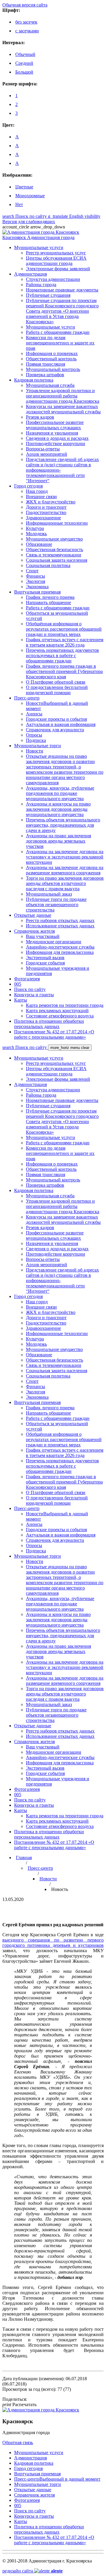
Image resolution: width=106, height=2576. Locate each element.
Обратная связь (18, 2442)
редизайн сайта (33, 2571)
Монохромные (30, 196)
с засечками (27, 31)
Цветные (24, 187)
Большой (24, 72)
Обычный (25, 54)
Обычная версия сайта (25, 5)
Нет (19, 204)
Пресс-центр (40, 1868)
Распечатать (19, 2405)
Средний (24, 63)
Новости (48, 1879)
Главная (24, 1858)
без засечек (26, 22)
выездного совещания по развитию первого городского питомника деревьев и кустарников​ (53, 1943)
